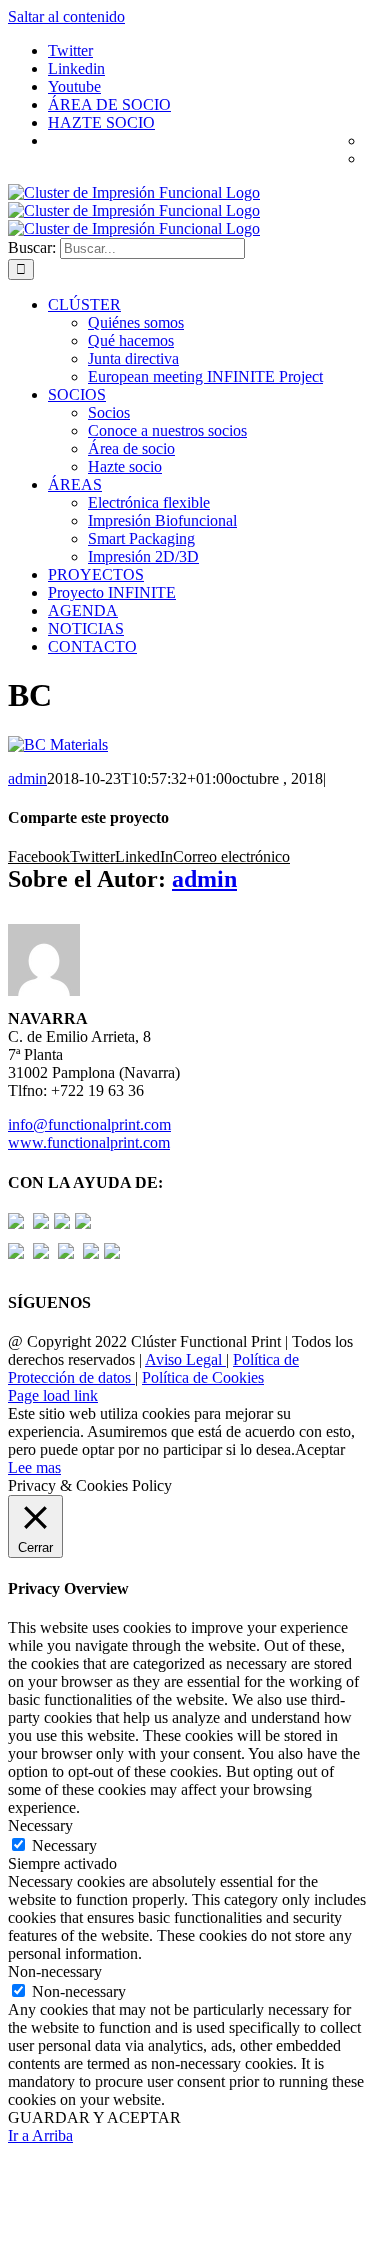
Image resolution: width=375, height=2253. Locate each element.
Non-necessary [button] (55, 1971)
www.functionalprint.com (89, 1142)
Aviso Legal (185, 1359)
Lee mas (34, 1467)
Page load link (53, 1395)
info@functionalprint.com (89, 1124)
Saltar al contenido (66, 16)
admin (27, 778)
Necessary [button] (40, 1825)
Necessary (64, 1845)
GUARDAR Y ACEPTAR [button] (94, 2117)
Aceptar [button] (320, 1449)
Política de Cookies (203, 1377)
